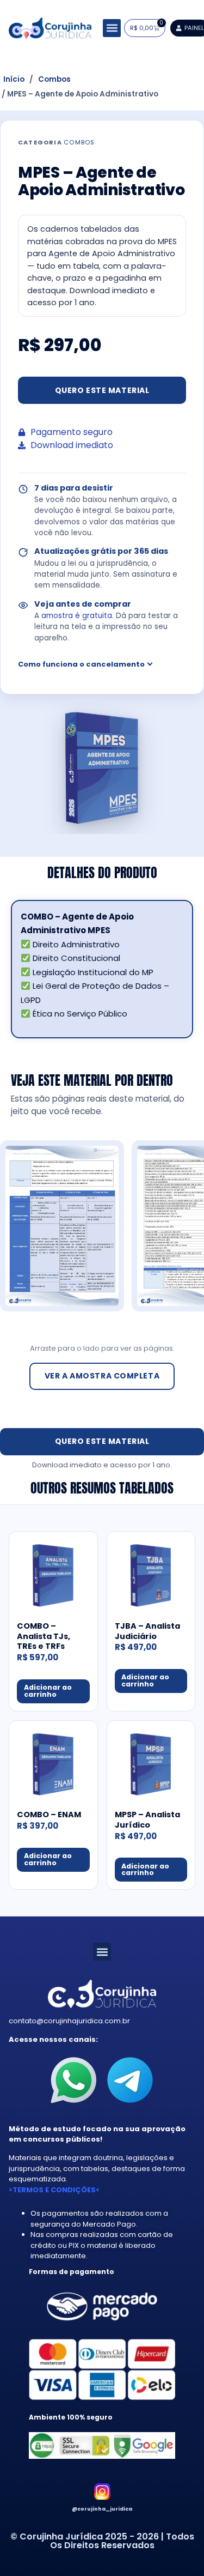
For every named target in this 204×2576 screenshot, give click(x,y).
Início (14, 80)
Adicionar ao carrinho (48, 1691)
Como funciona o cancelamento (81, 664)
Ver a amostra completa (102, 1376)
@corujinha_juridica (102, 2509)
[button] (112, 28)
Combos (54, 80)
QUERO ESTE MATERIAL (102, 390)
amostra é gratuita (77, 616)
